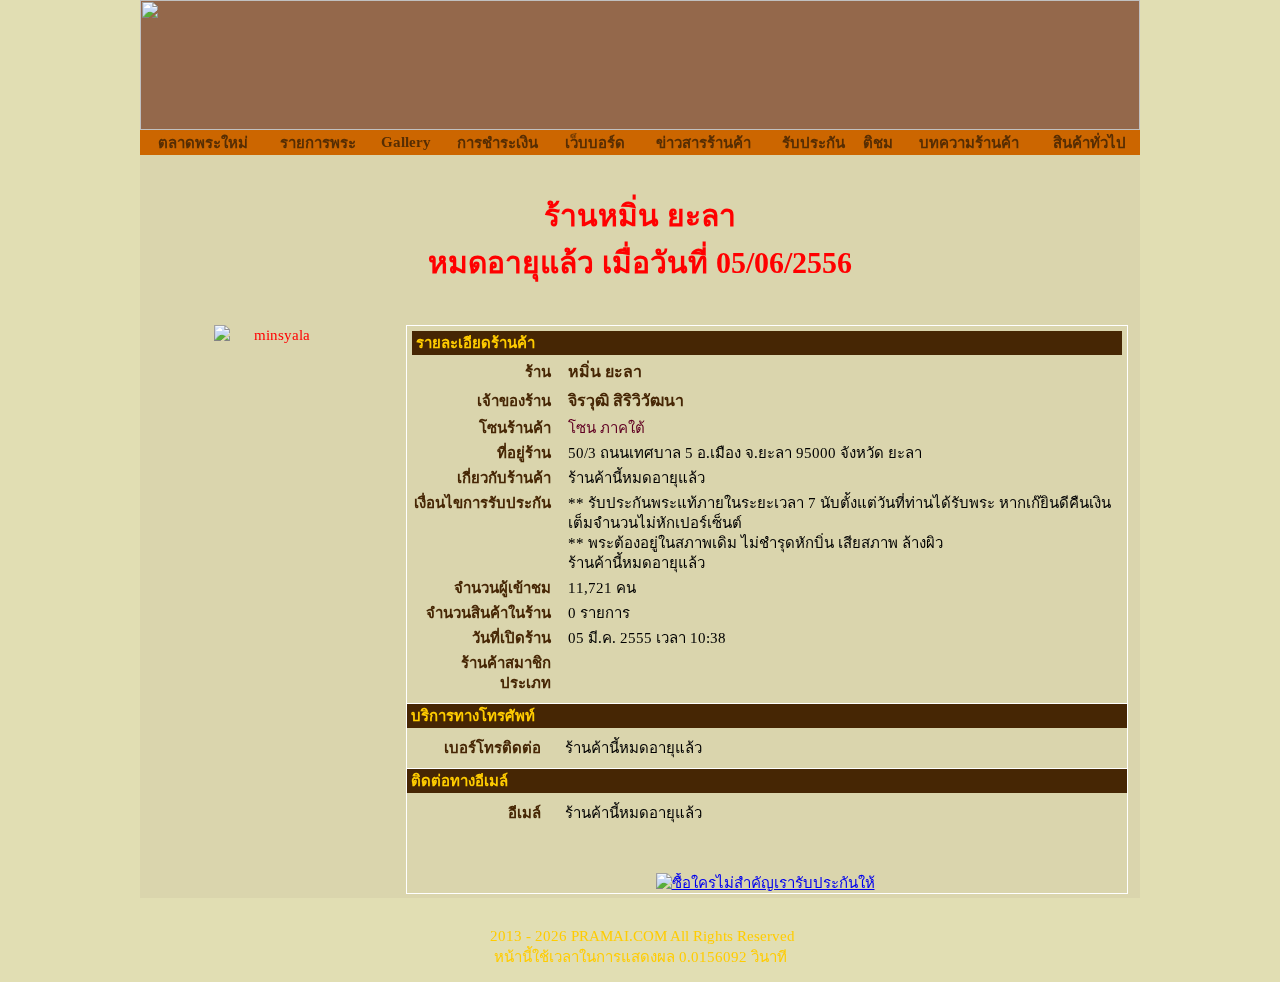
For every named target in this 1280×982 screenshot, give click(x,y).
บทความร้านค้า (969, 143)
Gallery (406, 142)
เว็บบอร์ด (595, 143)
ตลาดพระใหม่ (203, 143)
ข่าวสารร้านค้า (703, 143)
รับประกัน (813, 143)
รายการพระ (318, 143)
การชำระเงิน (497, 143)
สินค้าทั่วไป (1089, 143)
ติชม (878, 143)
